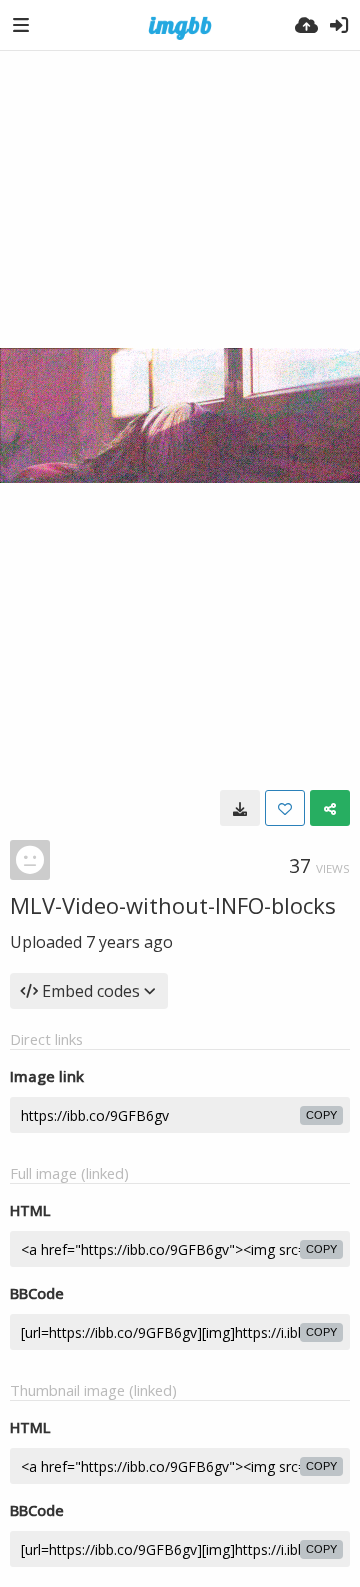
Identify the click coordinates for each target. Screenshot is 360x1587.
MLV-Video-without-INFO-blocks (173, 905)
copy (321, 1115)
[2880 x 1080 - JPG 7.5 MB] (240, 808)
